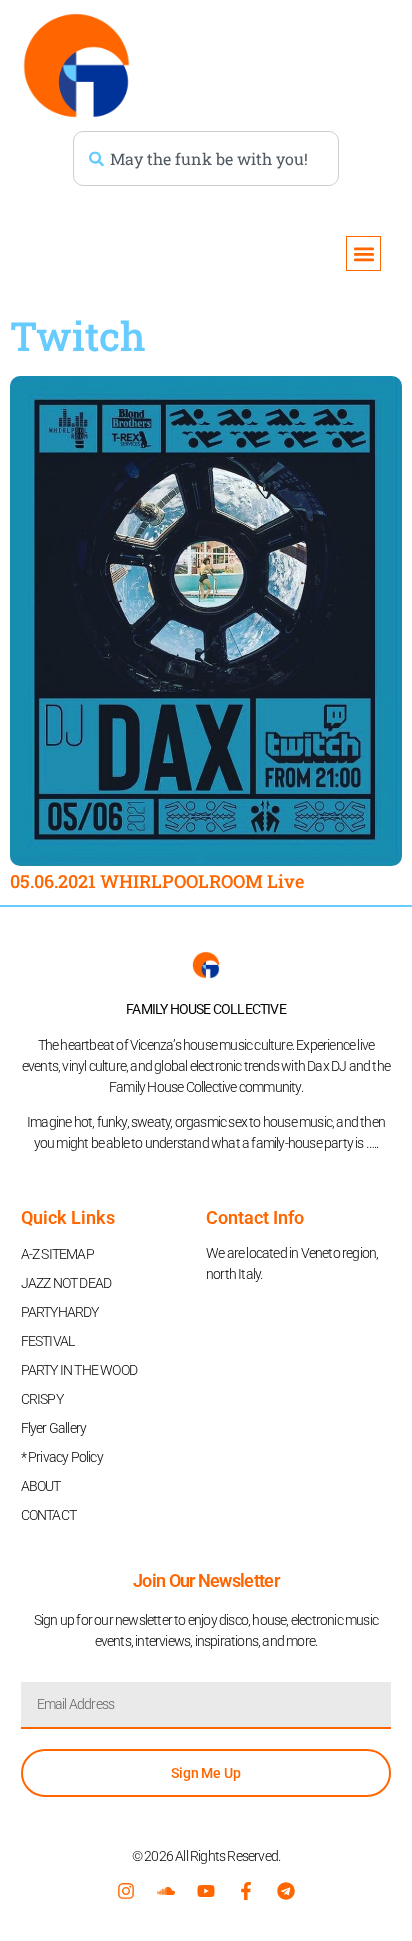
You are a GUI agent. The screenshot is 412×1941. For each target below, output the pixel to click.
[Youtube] (206, 1891)
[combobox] (206, 158)
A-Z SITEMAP (57, 1254)
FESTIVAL (48, 1341)
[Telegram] (286, 1891)
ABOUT (41, 1486)
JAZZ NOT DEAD (66, 1283)
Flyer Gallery (54, 1428)
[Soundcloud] (166, 1891)
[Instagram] (126, 1891)
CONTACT (48, 1515)
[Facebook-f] (246, 1891)
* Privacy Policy (62, 1457)
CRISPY (42, 1399)
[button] (363, 253)
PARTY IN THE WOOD (79, 1370)
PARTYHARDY (60, 1312)
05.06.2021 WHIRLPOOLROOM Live (157, 881)
